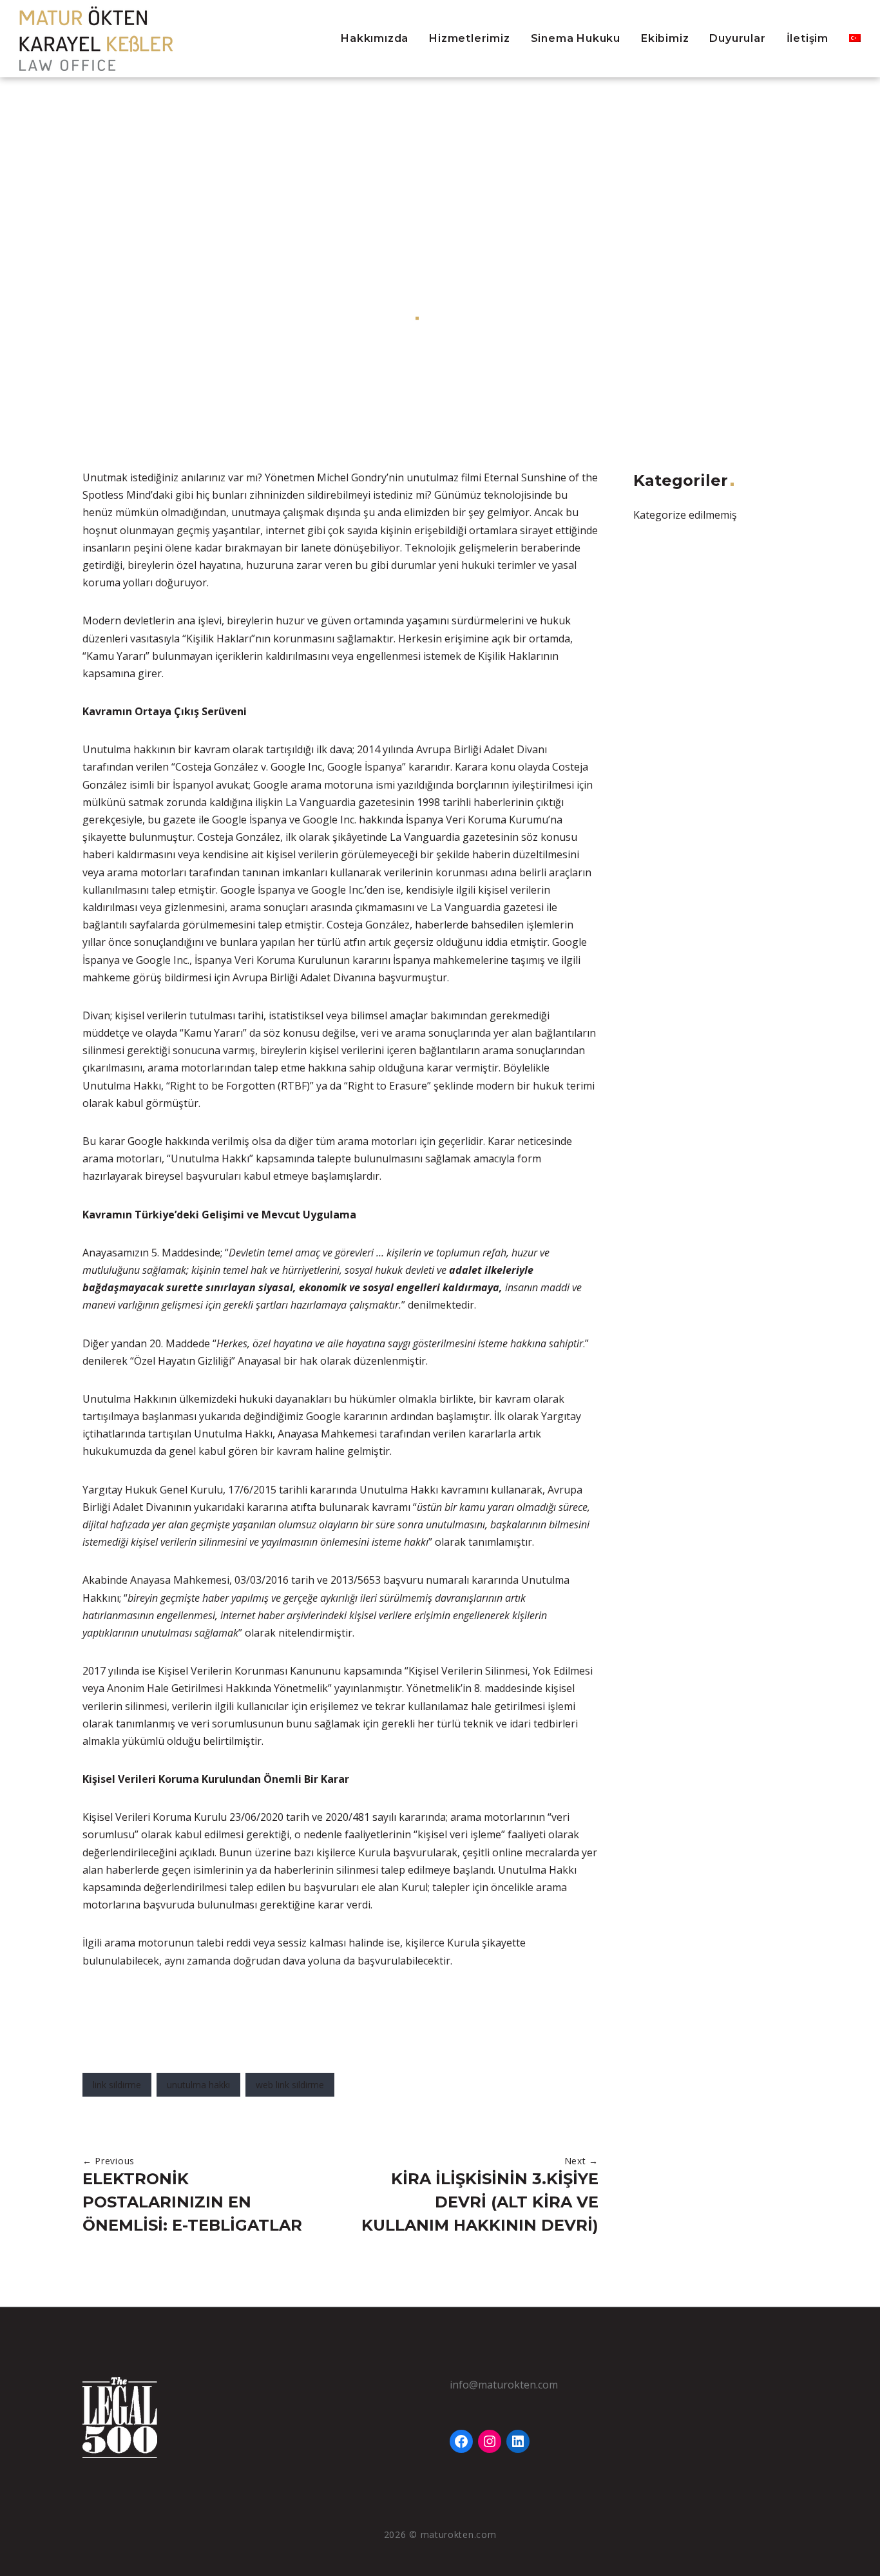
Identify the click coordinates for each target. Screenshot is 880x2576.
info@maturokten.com (504, 2385)
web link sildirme (290, 2085)
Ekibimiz (665, 38)
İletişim (808, 38)
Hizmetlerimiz (469, 38)
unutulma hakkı (198, 2085)
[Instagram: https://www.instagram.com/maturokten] (490, 2441)
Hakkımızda (375, 38)
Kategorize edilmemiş (482, 318)
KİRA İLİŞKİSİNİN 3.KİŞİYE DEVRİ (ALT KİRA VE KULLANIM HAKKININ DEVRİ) (480, 2202)
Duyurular (737, 38)
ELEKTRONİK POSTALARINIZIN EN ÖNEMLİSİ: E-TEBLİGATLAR (192, 2202)
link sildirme (117, 2085)
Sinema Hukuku (576, 38)
